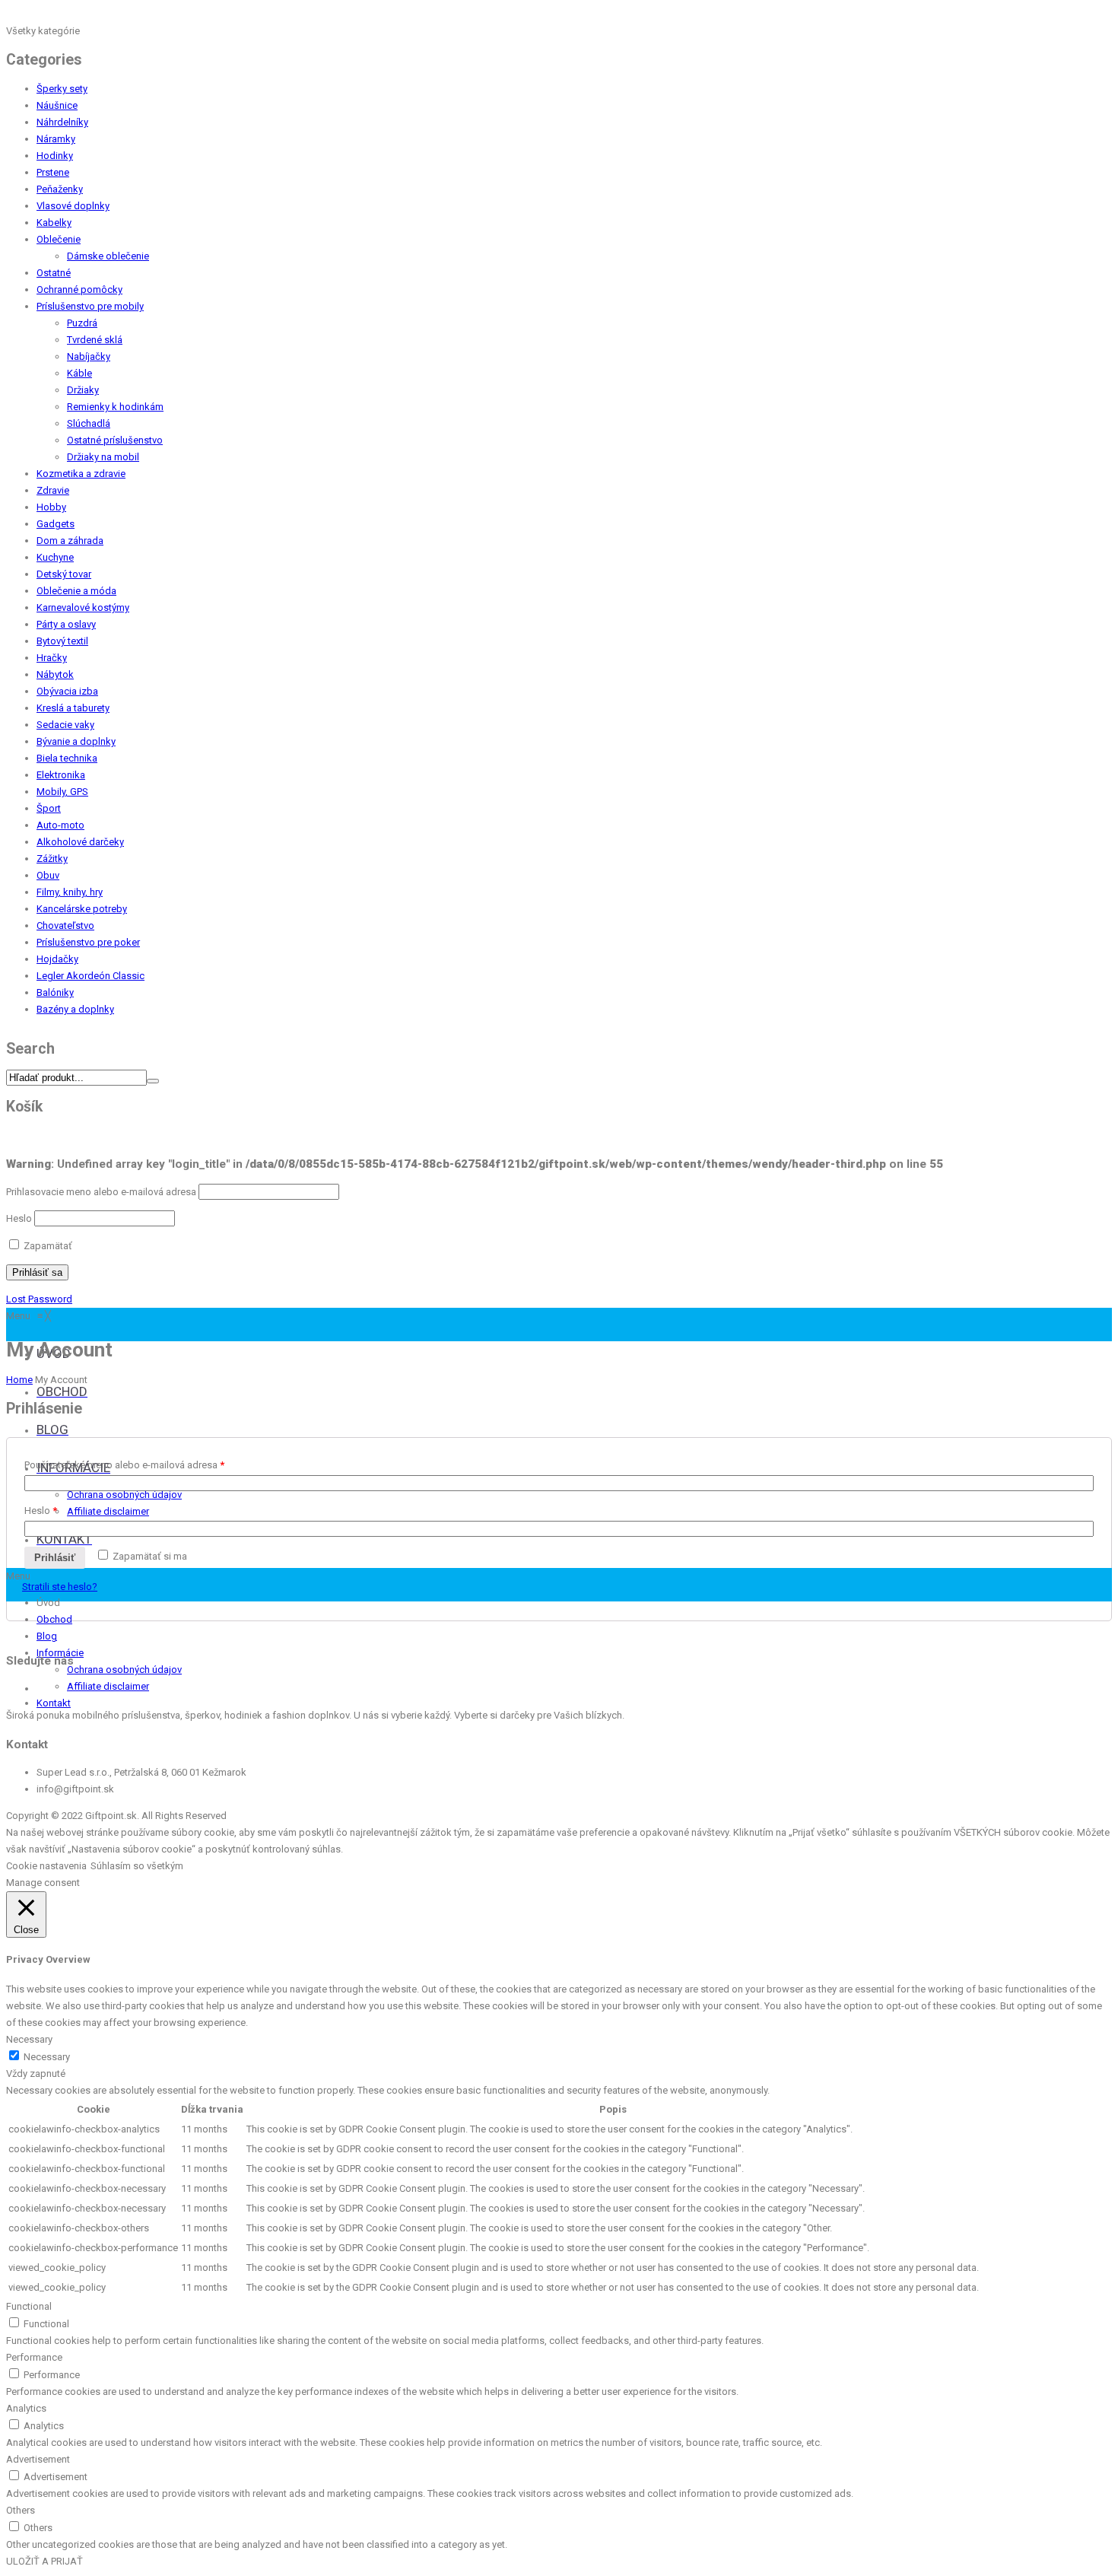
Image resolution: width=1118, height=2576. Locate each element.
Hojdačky (57, 959)
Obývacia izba (67, 691)
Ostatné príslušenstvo (115, 440)
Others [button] (21, 2510)
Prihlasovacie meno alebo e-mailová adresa (101, 1192)
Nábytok (55, 674)
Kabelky (54, 223)
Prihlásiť (55, 1558)
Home (19, 1380)
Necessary (47, 2057)
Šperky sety (62, 89)
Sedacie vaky (65, 725)
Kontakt (54, 1703)
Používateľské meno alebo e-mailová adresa (124, 1465)
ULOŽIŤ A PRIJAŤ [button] (44, 2561)
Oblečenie (59, 239)
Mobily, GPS (62, 792)
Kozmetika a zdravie (81, 474)
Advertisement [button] (38, 2459)
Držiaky (83, 390)
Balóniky (55, 992)
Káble (79, 373)
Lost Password (39, 1299)
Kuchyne (55, 557)
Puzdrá (82, 323)
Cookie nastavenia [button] (46, 1866)
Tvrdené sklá (95, 340)
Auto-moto (60, 825)
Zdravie (53, 490)
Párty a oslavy (66, 624)
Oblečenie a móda (76, 591)
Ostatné (54, 273)
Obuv (48, 875)
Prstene (53, 172)
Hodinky (55, 156)
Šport (49, 808)
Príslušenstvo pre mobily (90, 306)
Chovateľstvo (65, 925)
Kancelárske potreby (82, 909)
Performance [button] (34, 2357)
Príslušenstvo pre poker (88, 942)
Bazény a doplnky (75, 1009)
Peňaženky (60, 189)
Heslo (19, 1218)
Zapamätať (47, 1246)
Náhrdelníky (62, 122)
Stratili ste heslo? (60, 1587)
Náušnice (57, 105)
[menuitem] (62, 1393)
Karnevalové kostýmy (83, 607)
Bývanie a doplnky (76, 741)
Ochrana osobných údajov (124, 1670)
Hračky (52, 658)
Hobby (51, 507)
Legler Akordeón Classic (91, 976)
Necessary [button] (29, 2039)
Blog (47, 1636)
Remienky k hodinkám (115, 407)
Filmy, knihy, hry (70, 892)
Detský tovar (64, 574)
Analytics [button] (26, 2408)
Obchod (54, 1619)
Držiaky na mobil (103, 457)
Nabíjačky (89, 356)
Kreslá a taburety (73, 708)
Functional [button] (29, 2306)
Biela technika (67, 758)
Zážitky (52, 859)
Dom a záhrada (70, 541)
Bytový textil (62, 641)
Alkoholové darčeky (80, 842)
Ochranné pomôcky (79, 289)
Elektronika (61, 775)
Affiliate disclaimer (108, 1686)
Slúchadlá (89, 423)
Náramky (56, 139)
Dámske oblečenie (108, 256)
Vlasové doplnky (73, 206)
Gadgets (56, 524)
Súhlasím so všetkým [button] (137, 1866)
